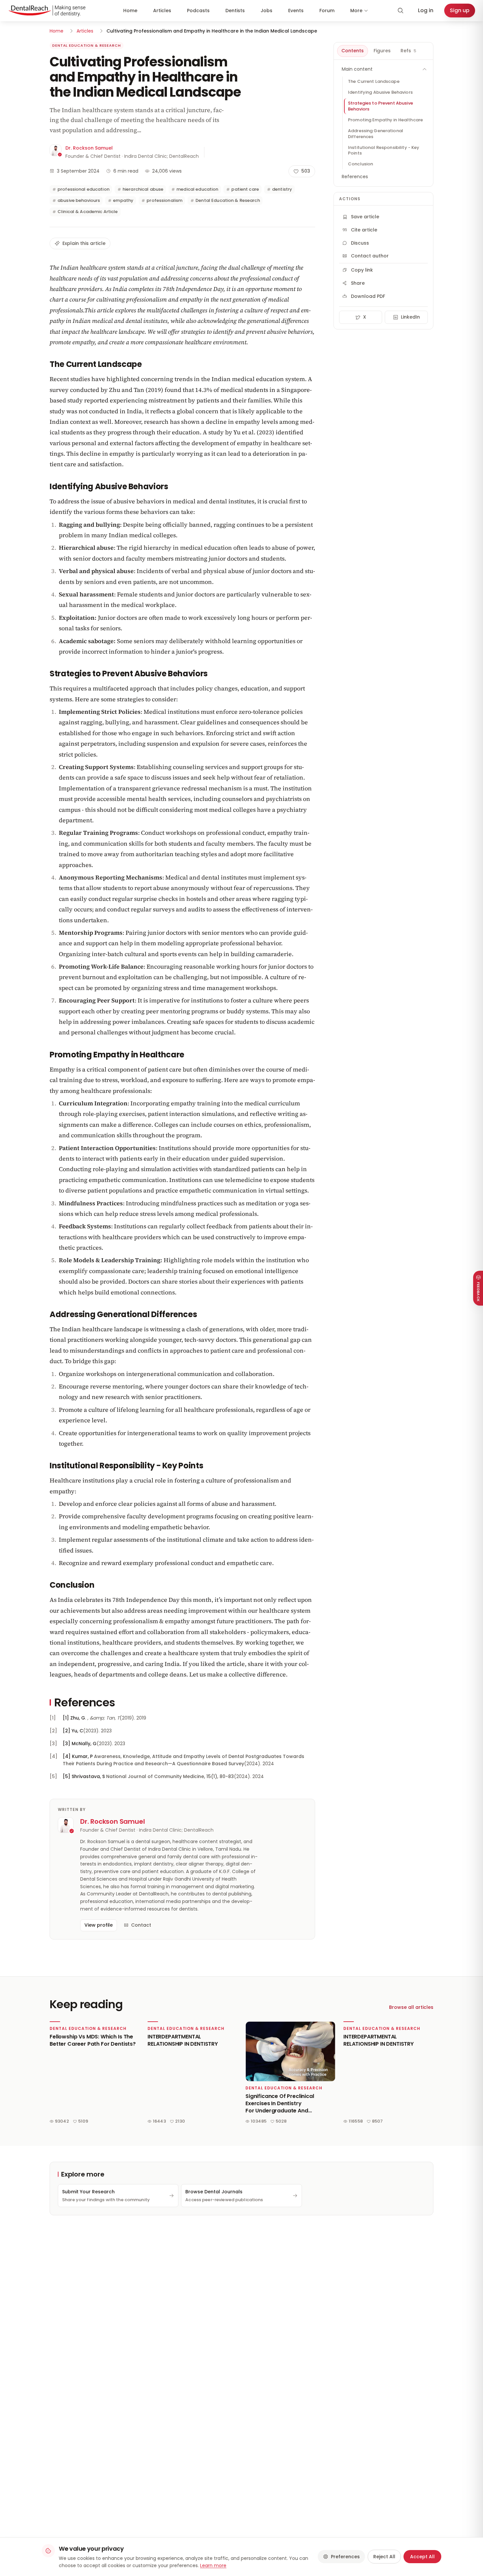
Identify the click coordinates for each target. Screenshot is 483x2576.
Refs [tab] (408, 51)
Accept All (422, 2557)
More (356, 11)
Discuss (360, 243)
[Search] (401, 11)
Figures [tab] (382, 51)
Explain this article (84, 243)
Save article (365, 217)
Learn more (213, 2565)
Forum (327, 11)
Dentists (235, 11)
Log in (426, 10)
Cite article (364, 230)
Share (358, 283)
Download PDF (368, 296)
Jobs (266, 11)
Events (296, 11)
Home (130, 11)
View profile (99, 1925)
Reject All (384, 2557)
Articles (162, 11)
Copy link (362, 270)
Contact (141, 1925)
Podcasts (198, 11)
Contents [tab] (353, 51)
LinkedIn (410, 317)
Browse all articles (411, 2007)
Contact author (370, 256)
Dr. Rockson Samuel (89, 148)
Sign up (460, 10)
